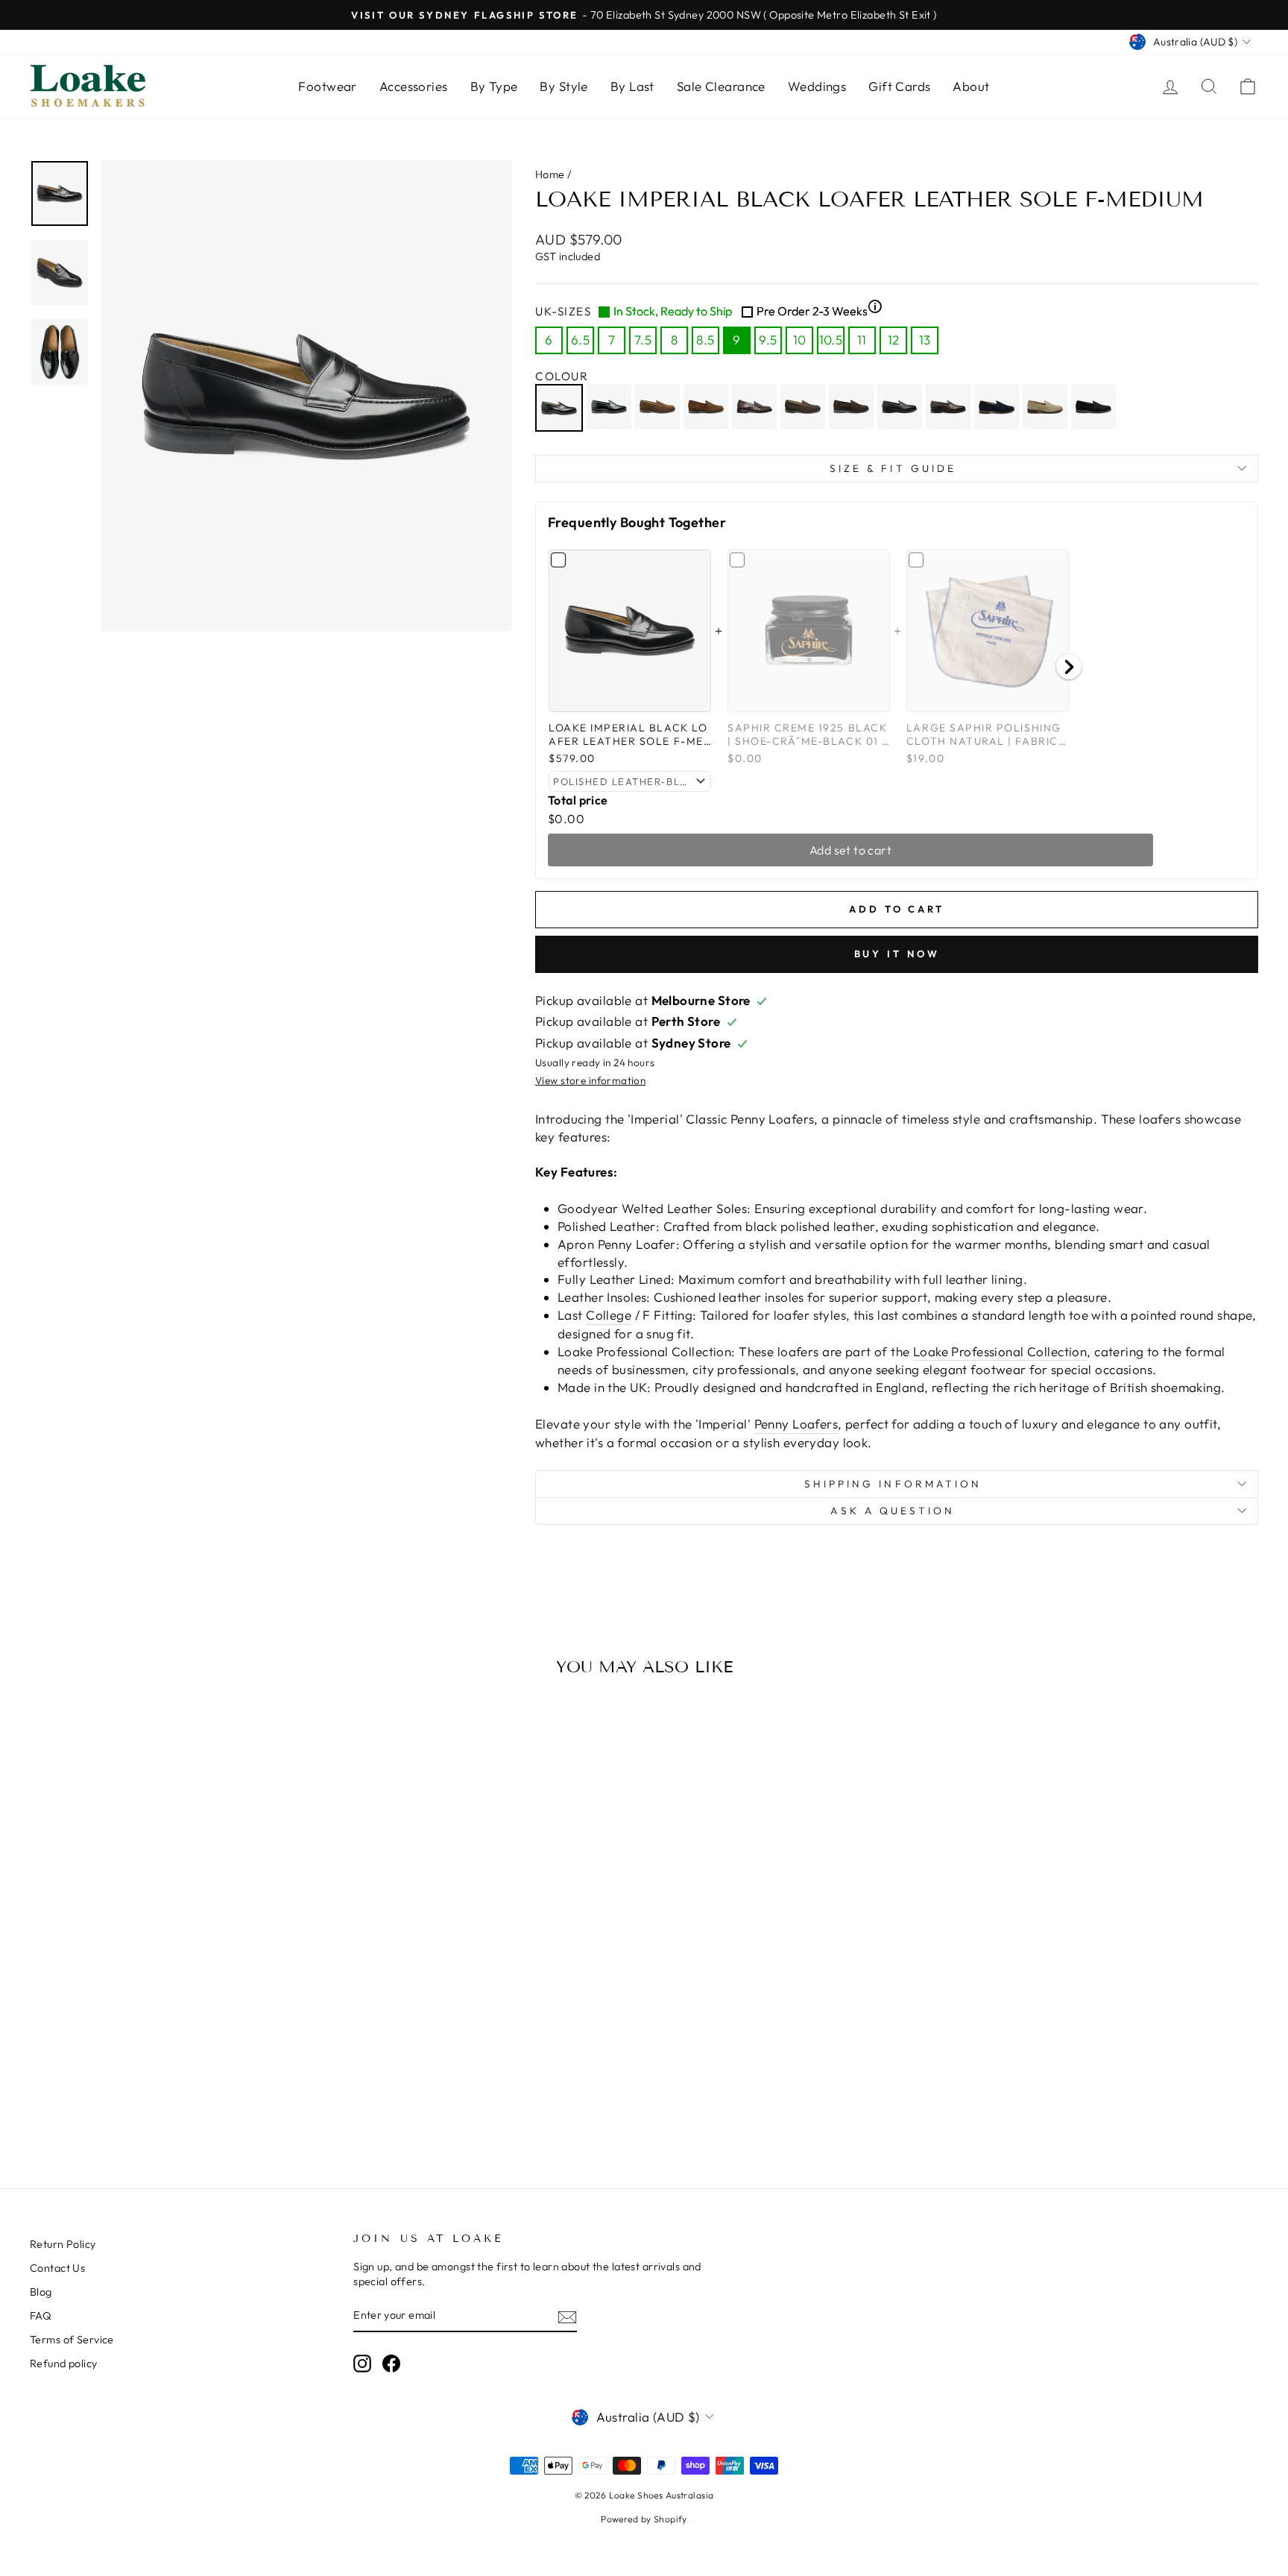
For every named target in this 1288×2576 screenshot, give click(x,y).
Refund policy (64, 2364)
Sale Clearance (721, 86)
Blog (41, 2292)
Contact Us (57, 2268)
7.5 (643, 340)
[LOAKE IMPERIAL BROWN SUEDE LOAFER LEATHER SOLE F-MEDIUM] (659, 408)
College (609, 1315)
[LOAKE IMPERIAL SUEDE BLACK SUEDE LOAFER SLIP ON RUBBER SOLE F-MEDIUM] (1095, 408)
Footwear (327, 86)
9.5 (768, 340)
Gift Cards (899, 86)
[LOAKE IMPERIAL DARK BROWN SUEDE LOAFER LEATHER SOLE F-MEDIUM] (805, 408)
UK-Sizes (709, 311)
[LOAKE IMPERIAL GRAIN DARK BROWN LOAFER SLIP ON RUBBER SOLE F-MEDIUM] (950, 408)
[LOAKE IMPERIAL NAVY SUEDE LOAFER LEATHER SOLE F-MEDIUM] (998, 408)
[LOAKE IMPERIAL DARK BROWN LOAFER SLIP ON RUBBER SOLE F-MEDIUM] (756, 408)
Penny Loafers (796, 1424)
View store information (590, 1080)
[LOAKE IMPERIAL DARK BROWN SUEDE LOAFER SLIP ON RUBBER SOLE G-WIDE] (853, 408)
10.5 (831, 340)
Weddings (817, 86)
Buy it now (897, 954)
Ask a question (893, 1511)
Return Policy (63, 2244)
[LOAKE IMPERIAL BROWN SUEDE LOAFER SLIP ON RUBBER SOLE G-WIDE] (708, 408)
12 (894, 340)
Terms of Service (72, 2340)
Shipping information (893, 1484)
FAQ (41, 2316)
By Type (494, 86)
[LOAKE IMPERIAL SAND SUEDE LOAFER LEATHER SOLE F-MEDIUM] (1047, 408)
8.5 (705, 340)
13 (925, 340)
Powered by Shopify (644, 2519)
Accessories (414, 86)
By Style (563, 86)
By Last (632, 86)
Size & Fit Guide (893, 468)
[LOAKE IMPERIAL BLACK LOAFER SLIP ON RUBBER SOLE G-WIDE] (611, 408)
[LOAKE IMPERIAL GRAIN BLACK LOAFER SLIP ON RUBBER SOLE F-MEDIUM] (902, 408)
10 (800, 340)
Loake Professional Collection (1000, 1351)
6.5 (580, 340)
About (971, 86)
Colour (562, 376)
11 (862, 340)
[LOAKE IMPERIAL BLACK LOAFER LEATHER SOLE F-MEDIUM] (561, 408)
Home (550, 174)
